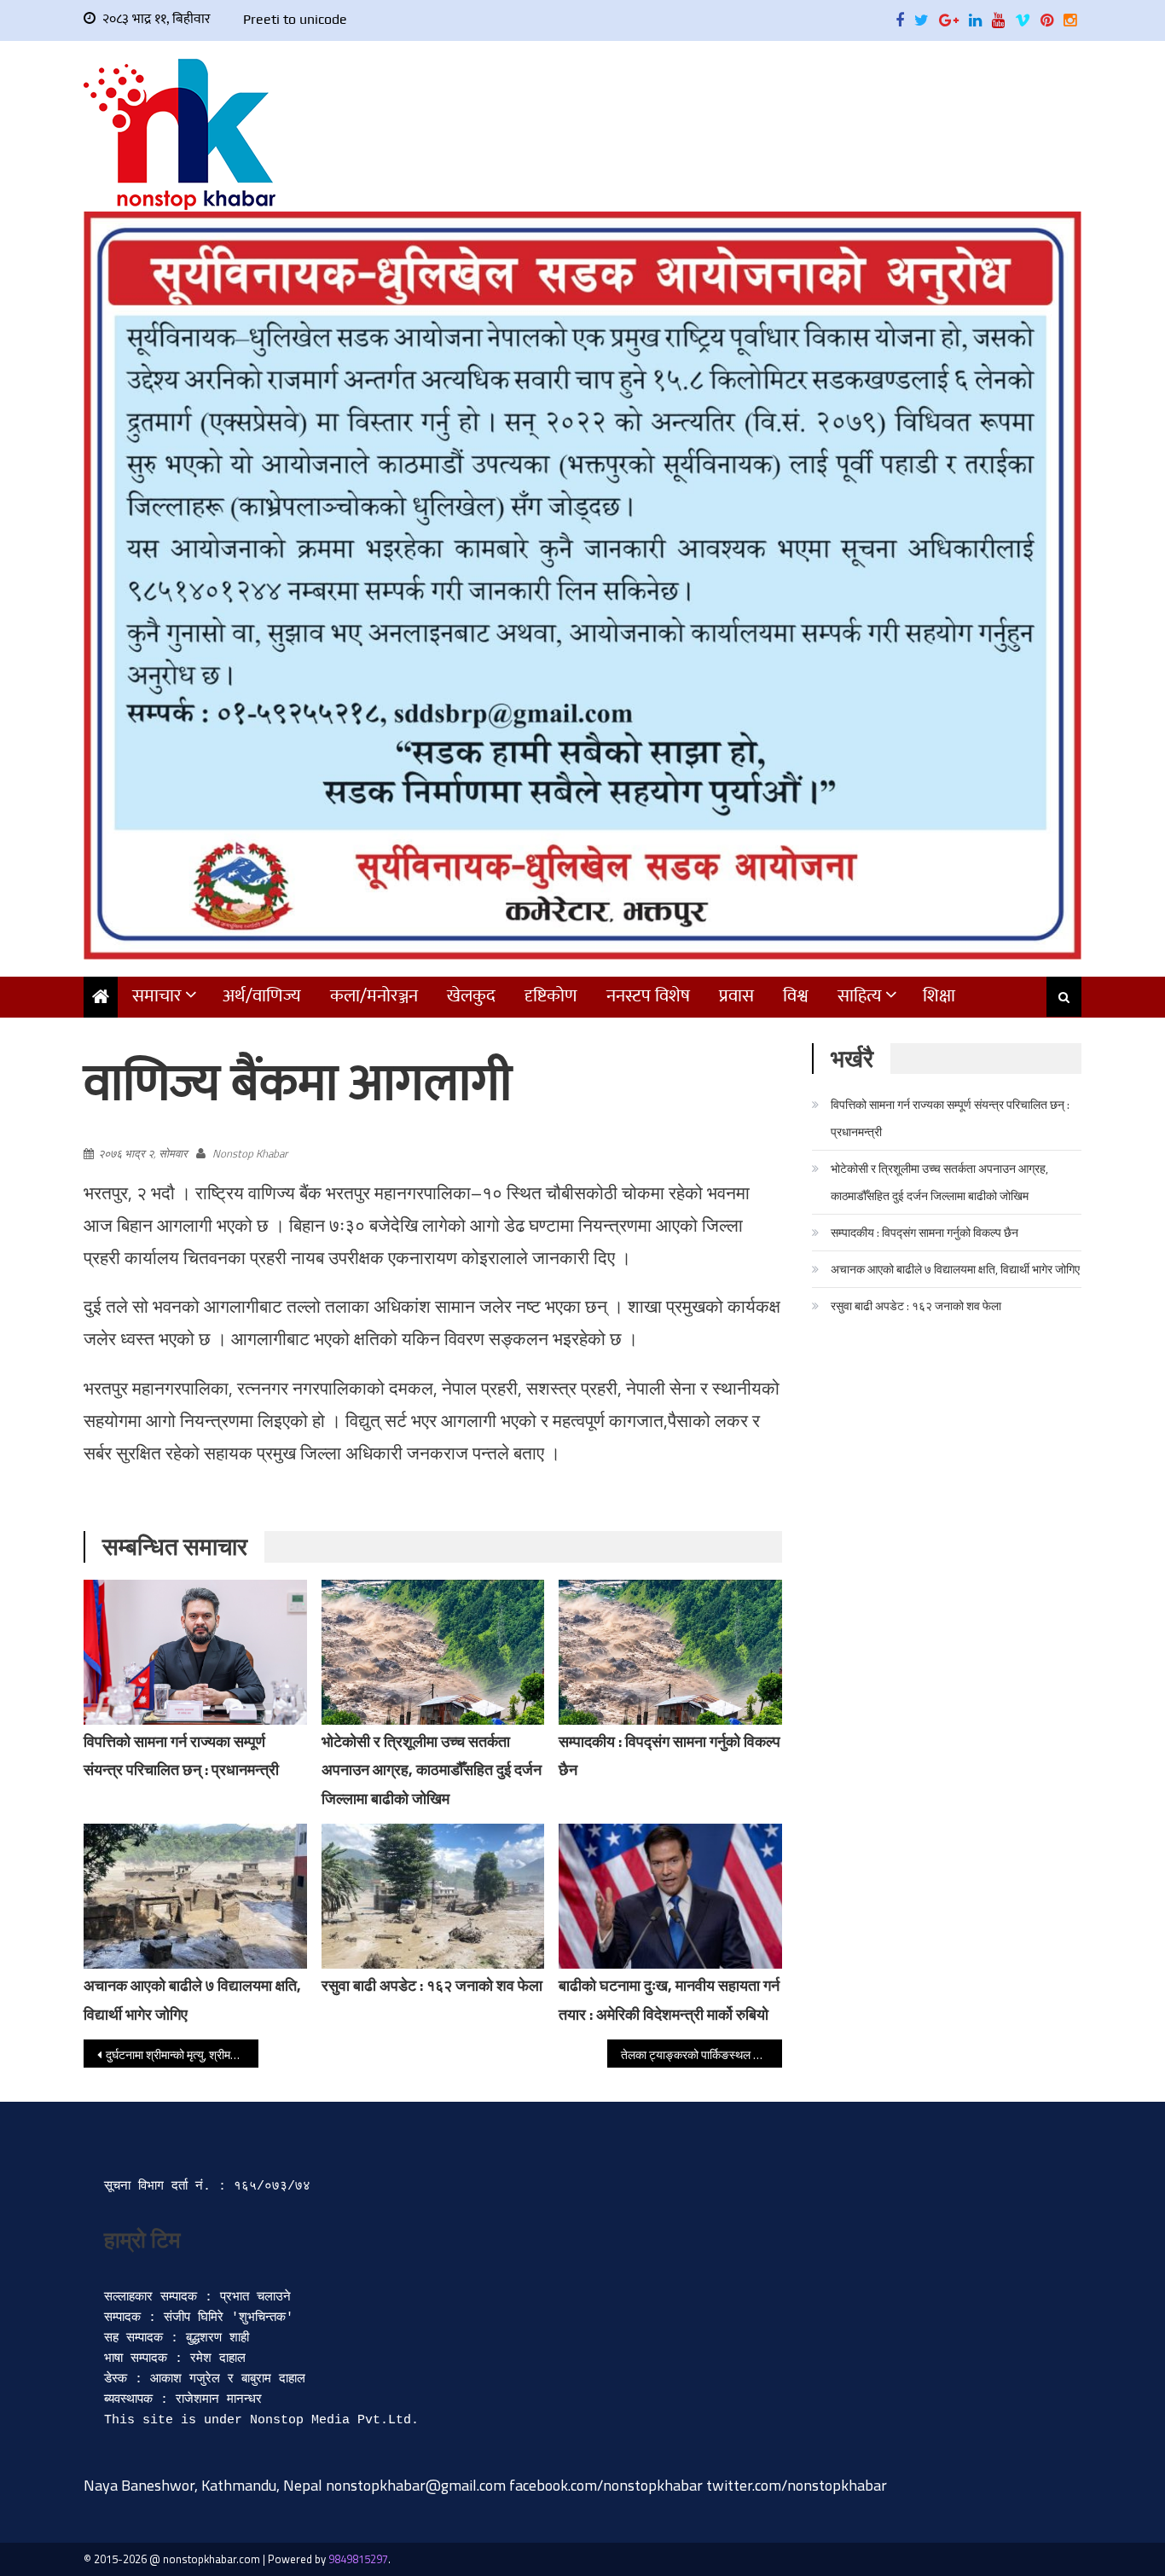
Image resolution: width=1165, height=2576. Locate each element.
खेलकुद (471, 996)
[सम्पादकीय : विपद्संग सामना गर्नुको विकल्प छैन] (670, 1652)
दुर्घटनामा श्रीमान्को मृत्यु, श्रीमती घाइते (182, 2054)
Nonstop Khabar (250, 1153)
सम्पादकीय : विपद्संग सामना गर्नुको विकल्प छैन (924, 1232)
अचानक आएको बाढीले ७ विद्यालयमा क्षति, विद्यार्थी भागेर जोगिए (955, 1269)
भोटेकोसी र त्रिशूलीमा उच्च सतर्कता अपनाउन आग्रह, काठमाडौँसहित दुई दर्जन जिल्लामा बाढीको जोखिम (432, 1770)
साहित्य (860, 996)
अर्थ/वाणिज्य (262, 996)
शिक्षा (939, 996)
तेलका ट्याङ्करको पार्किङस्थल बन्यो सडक (701, 2054)
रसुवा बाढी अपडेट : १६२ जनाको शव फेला (432, 1985)
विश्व (796, 996)
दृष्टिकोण (551, 996)
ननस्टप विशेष (648, 996)
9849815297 (358, 2559)
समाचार (157, 996)
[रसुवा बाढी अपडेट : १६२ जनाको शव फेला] (433, 1896)
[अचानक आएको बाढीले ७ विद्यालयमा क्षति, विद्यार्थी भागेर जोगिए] (195, 1896)
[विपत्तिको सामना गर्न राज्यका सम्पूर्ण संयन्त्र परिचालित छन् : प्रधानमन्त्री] (195, 1652)
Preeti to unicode (295, 19)
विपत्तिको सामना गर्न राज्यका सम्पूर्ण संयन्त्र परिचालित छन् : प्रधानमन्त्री (950, 1118)
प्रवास (736, 996)
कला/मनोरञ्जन (374, 996)
